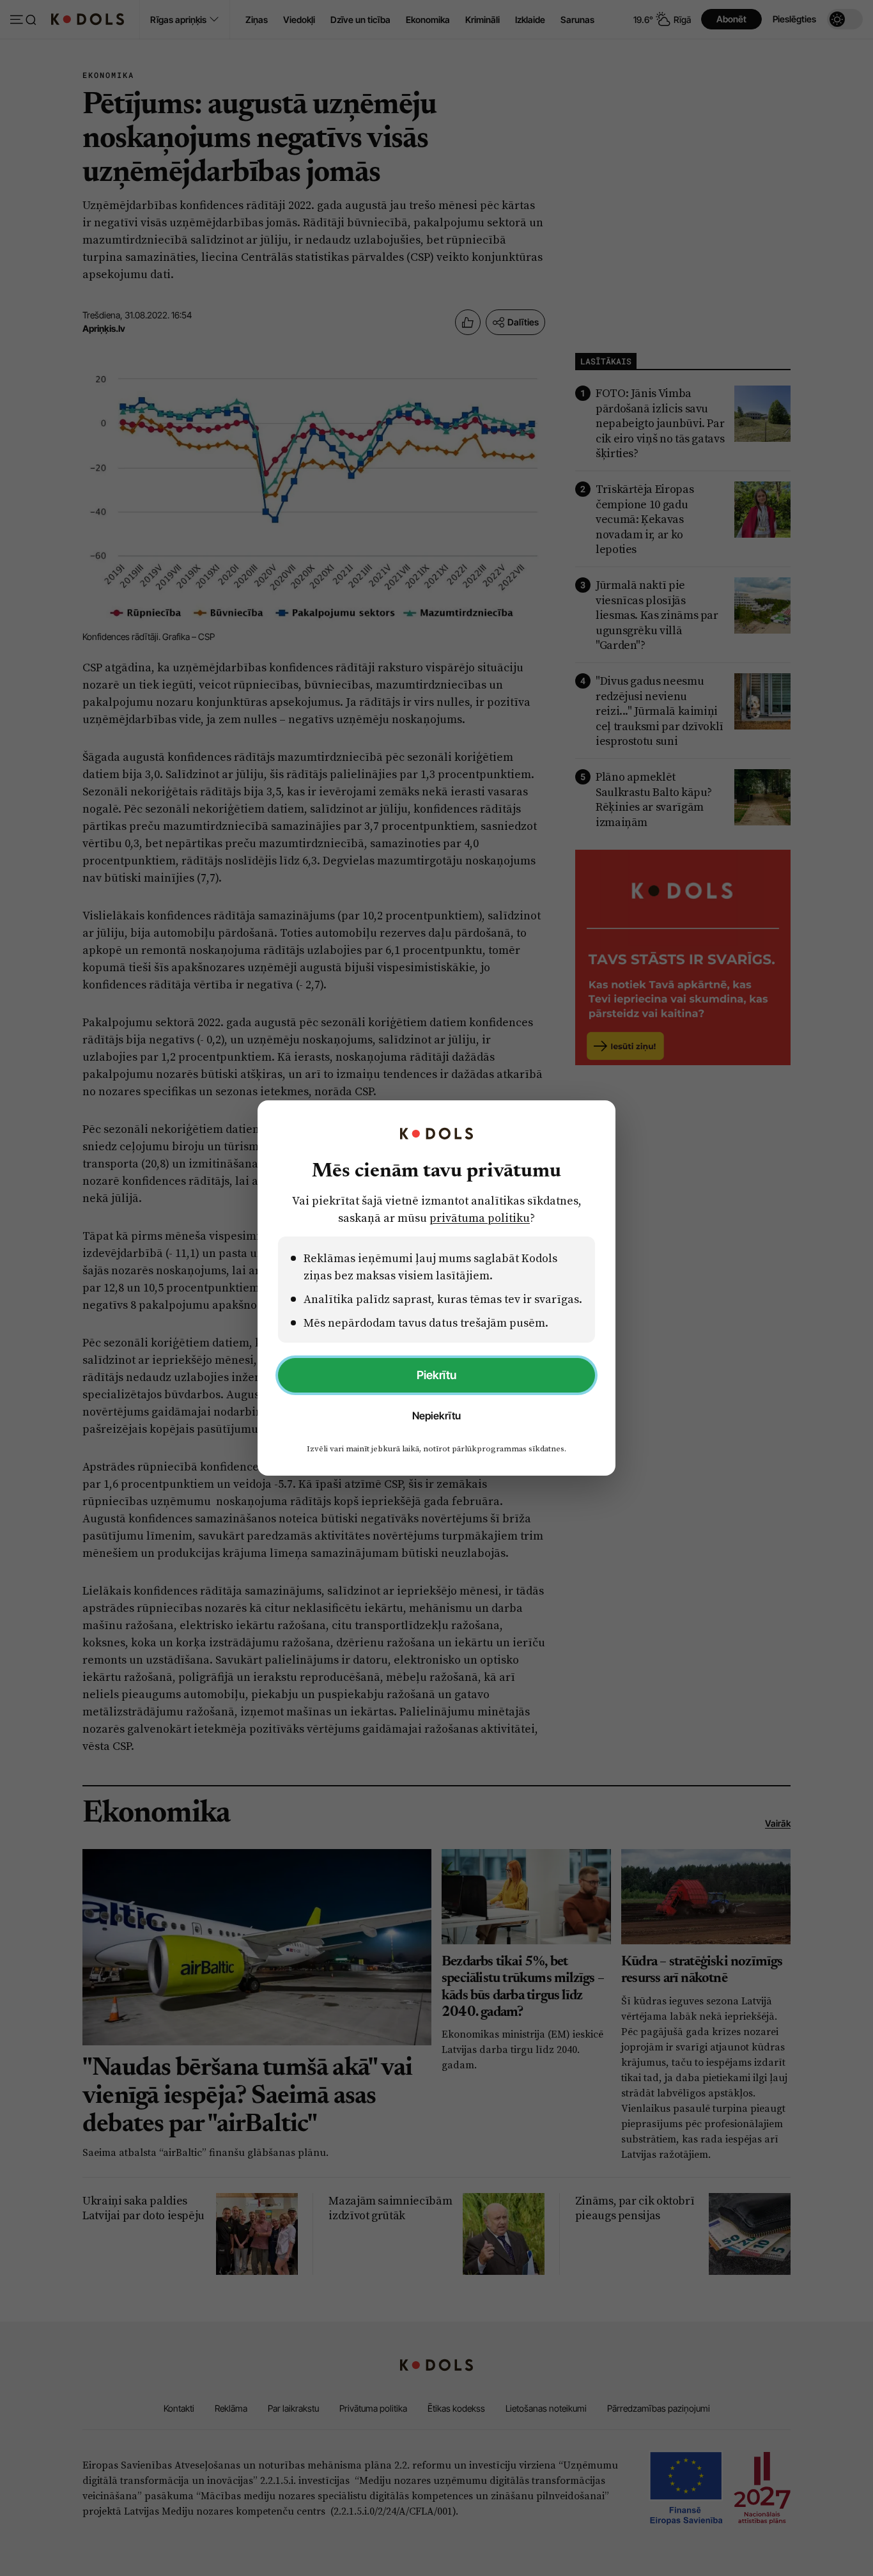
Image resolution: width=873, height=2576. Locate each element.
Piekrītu (436, 1375)
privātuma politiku (480, 1218)
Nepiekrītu (436, 1416)
